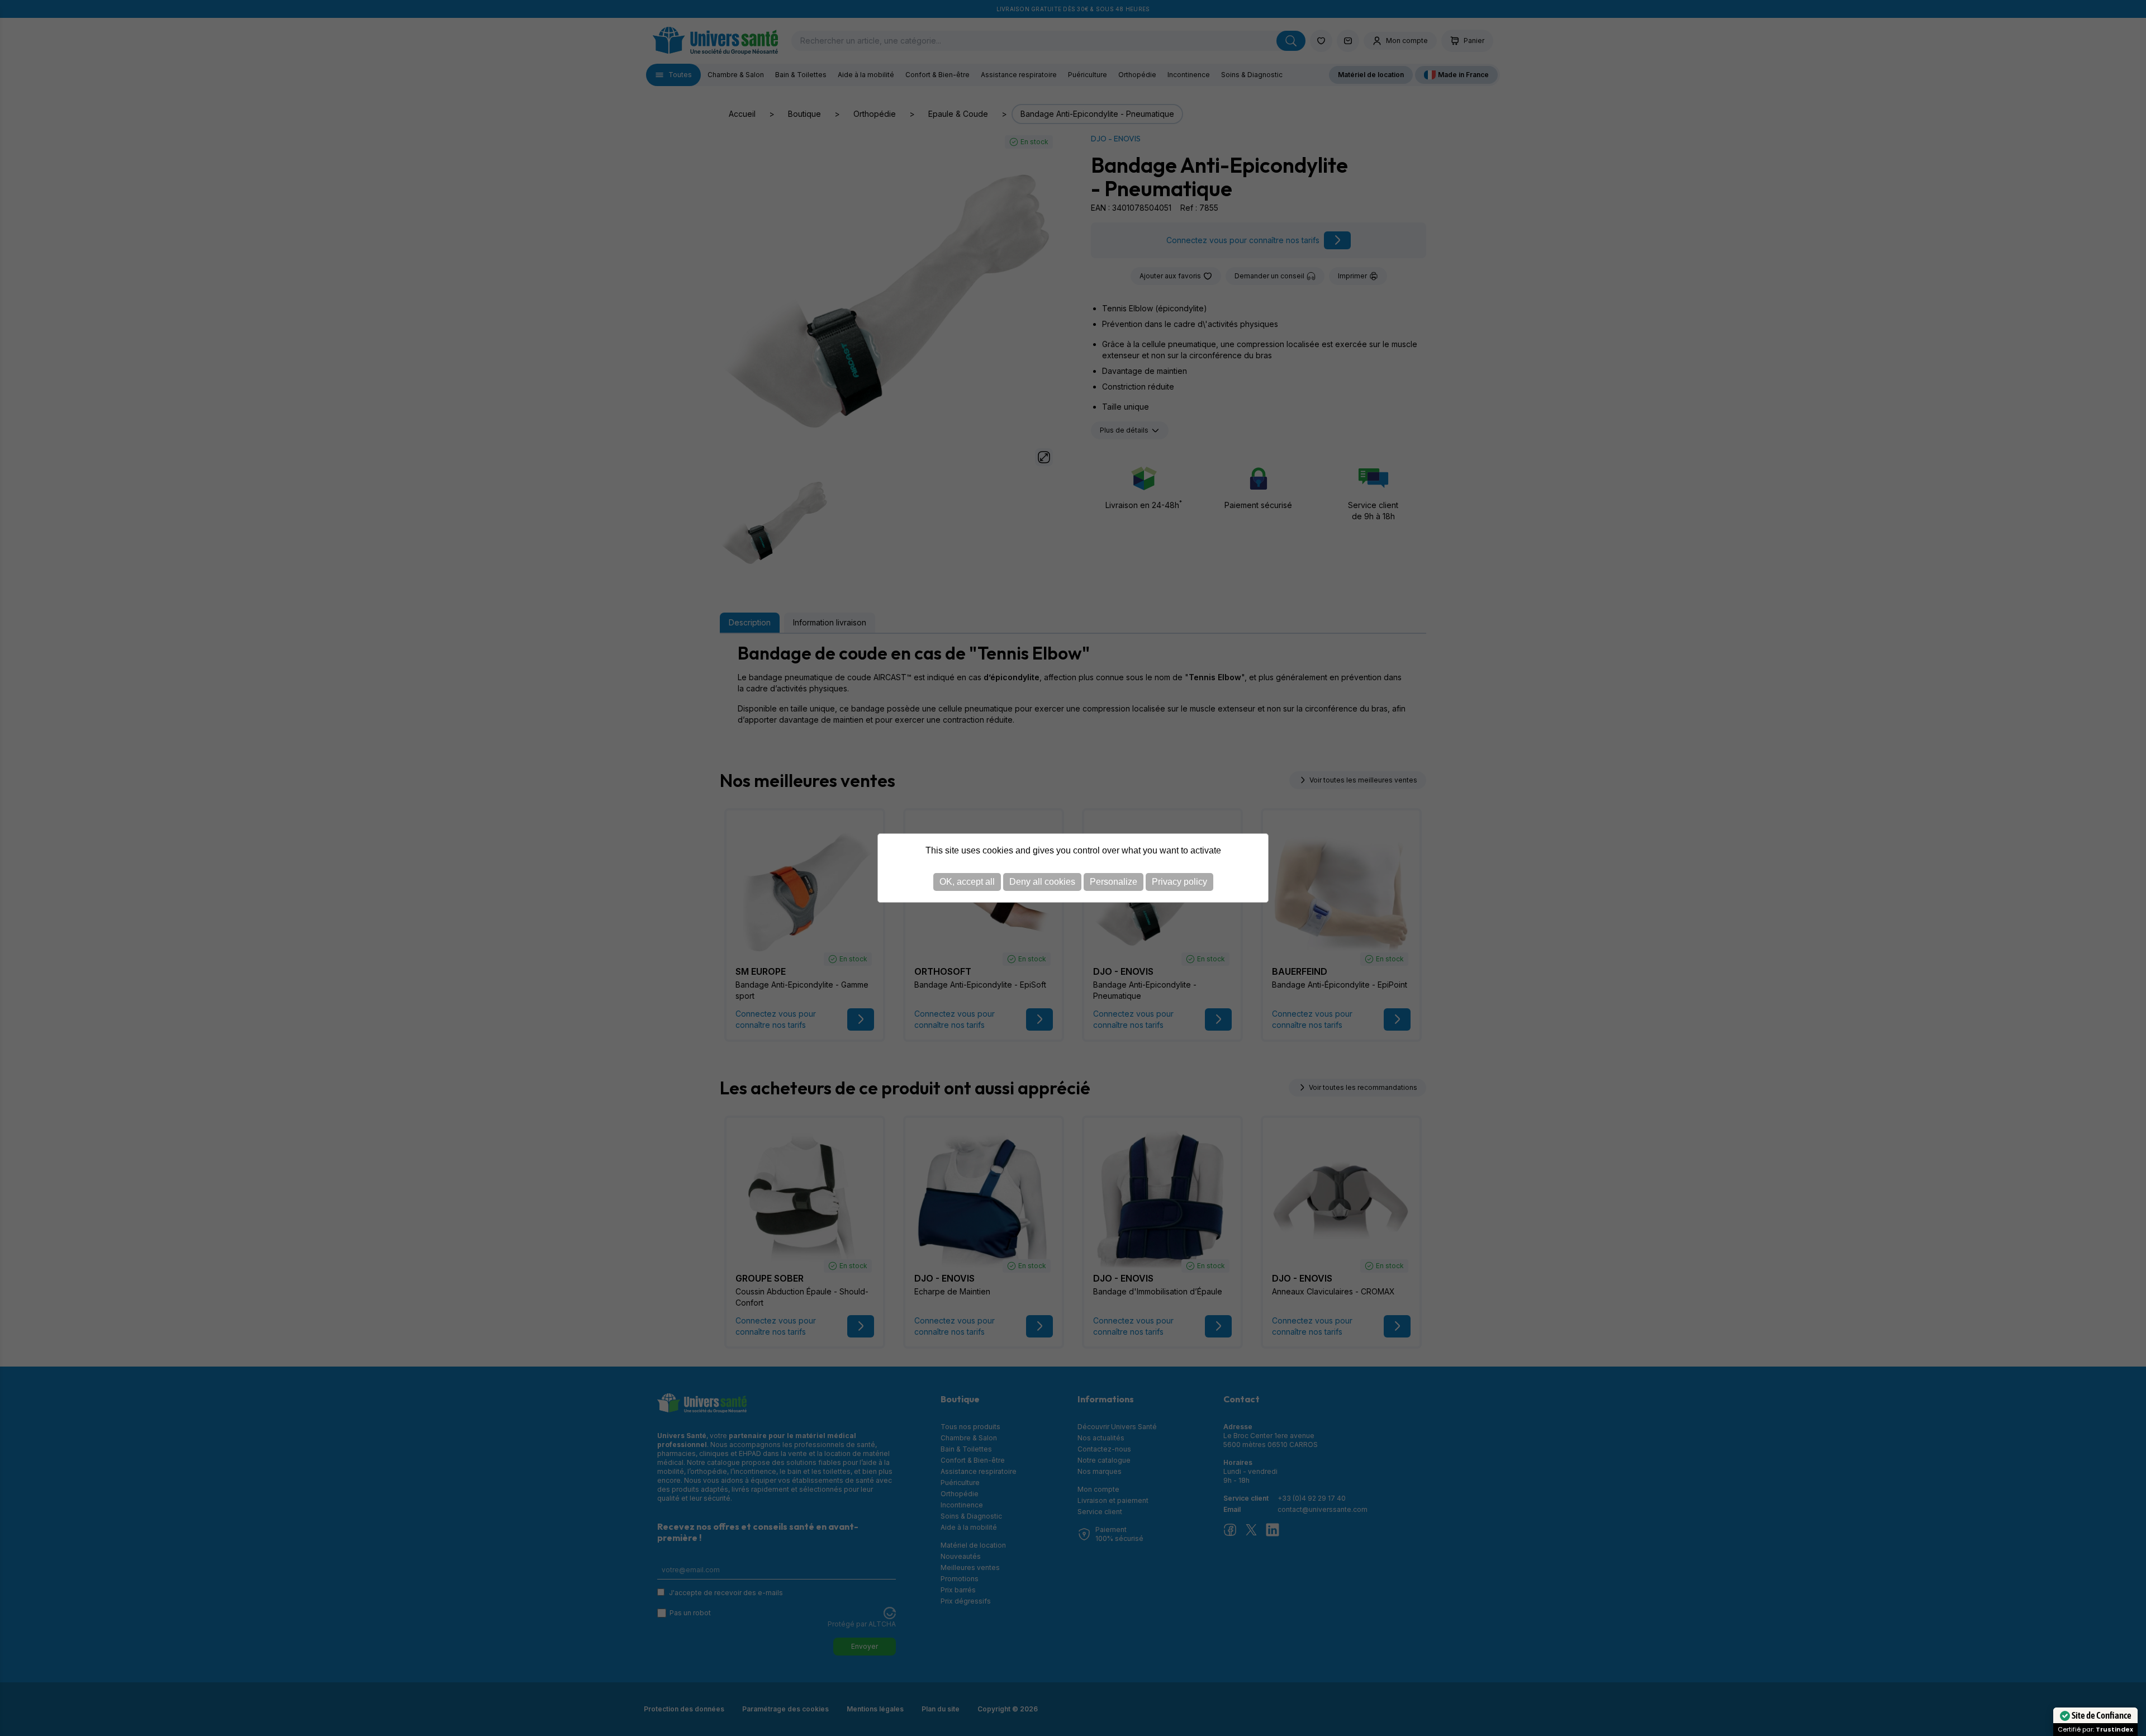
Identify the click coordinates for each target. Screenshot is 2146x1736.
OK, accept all (967, 882)
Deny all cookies (1042, 882)
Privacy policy (1179, 882)
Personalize (1114, 882)
